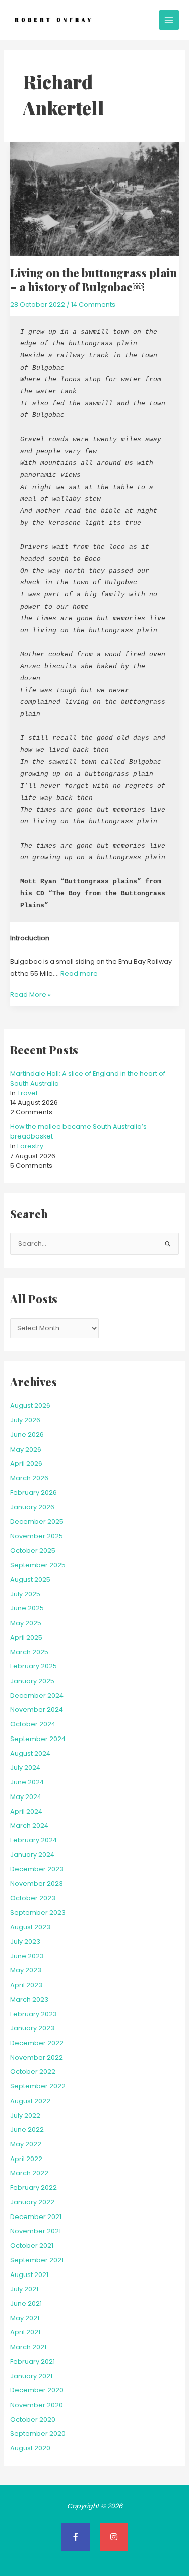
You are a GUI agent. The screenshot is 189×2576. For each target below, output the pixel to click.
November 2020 (37, 2405)
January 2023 (32, 2028)
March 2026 (29, 1478)
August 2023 (30, 1927)
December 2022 (37, 2043)
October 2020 (33, 2419)
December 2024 (37, 1695)
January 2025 (32, 1681)
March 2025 (29, 1652)
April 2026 (26, 1463)
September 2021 (37, 2260)
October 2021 (32, 2245)
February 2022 (34, 2188)
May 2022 (26, 2144)
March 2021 (28, 2347)
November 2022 (37, 2057)
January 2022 (32, 2202)
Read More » (30, 994)
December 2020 (37, 2390)
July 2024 (25, 1768)
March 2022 (29, 2173)
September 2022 (38, 2086)
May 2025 (26, 1623)
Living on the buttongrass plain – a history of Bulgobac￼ (93, 280)
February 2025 (34, 1666)
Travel (27, 1093)
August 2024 (30, 1753)
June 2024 (27, 1782)
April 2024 (26, 1811)
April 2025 (26, 1637)
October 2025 (33, 1551)
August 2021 (29, 2275)
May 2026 (26, 1449)
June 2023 (27, 1956)
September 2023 (38, 1913)
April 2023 (26, 1985)
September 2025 (38, 1565)
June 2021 (26, 2303)
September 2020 (38, 2434)
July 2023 (25, 1941)
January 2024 (32, 1855)
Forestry (30, 1146)
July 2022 (25, 2115)
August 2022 (30, 2101)
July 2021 (24, 2289)
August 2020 (30, 2448)
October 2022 (33, 2072)
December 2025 (37, 1521)
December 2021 (36, 2217)
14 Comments (93, 304)
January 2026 (32, 1507)
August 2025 (30, 1579)
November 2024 (37, 1710)
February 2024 (34, 1840)
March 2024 (29, 1825)
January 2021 (31, 2376)
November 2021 (36, 2231)
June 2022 (27, 2130)
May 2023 (26, 1970)
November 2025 (37, 1536)
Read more (79, 973)
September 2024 (38, 1739)
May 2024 (26, 1797)
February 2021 (33, 2361)
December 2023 (37, 1869)
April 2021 (25, 2332)
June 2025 (27, 1608)
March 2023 (29, 1999)
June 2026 (27, 1435)
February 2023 (34, 2014)
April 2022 (26, 2159)
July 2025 (25, 1594)
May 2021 (25, 2318)
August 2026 (30, 1405)
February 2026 (34, 1493)
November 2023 (37, 1883)
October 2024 (33, 1724)
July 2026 (25, 1420)
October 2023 (33, 1898)
